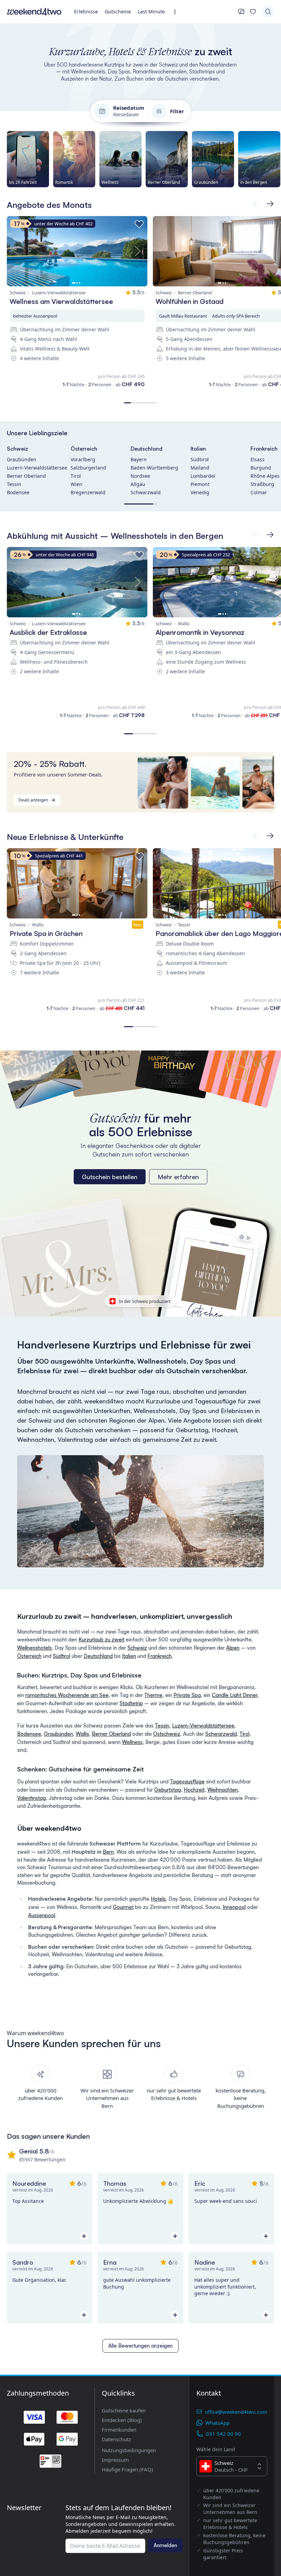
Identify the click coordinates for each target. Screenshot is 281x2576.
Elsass (258, 459)
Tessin (14, 484)
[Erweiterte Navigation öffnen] (177, 12)
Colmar (259, 492)
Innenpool (234, 1907)
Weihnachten (223, 1790)
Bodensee (18, 492)
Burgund (261, 468)
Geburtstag (168, 1790)
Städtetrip (131, 1703)
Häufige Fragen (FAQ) (127, 2469)
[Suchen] (268, 12)
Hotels (158, 1899)
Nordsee (140, 476)
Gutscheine (118, 11)
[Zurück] (270, 204)
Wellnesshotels (34, 1648)
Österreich (84, 449)
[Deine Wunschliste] (253, 12)
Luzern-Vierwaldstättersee (37, 468)
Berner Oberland (26, 476)
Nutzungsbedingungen (129, 2450)
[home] (34, 12)
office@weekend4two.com (236, 2412)
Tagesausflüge (187, 1782)
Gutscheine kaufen (124, 2410)
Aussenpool (42, 1915)
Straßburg (262, 484)
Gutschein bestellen (110, 1177)
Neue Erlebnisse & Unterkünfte (65, 837)
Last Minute (151, 11)
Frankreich (264, 449)
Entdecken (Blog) (122, 2420)
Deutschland (146, 449)
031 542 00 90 (223, 2434)
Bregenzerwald (88, 492)
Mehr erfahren (178, 1177)
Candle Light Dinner (235, 1695)
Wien (76, 484)
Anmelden (165, 2545)
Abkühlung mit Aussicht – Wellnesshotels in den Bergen (115, 536)
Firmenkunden (119, 2430)
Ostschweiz (167, 1734)
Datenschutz (116, 2439)
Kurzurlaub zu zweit (101, 1640)
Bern (108, 1852)
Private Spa (187, 1695)
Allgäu (138, 484)
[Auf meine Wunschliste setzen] (139, 224)
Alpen (233, 1648)
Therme (153, 1695)
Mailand (200, 468)
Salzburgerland (88, 468)
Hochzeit (194, 1790)
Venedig (200, 492)
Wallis (82, 1734)
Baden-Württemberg (154, 468)
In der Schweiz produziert (145, 1301)
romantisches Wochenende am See (67, 1695)
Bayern (139, 459)
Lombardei (203, 476)
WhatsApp (217, 2423)
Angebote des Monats (49, 205)
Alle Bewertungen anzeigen (140, 2346)
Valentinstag (32, 1798)
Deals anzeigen (33, 800)
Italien (198, 449)
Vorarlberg (83, 459)
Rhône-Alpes (265, 476)
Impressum (115, 2460)
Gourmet (123, 1907)
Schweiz (17, 449)
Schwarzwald (146, 492)
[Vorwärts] (256, 204)
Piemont (200, 484)
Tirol (76, 476)
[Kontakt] (241, 12)
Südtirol (200, 459)
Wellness (132, 1742)
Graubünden (22, 459)
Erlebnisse (86, 11)
